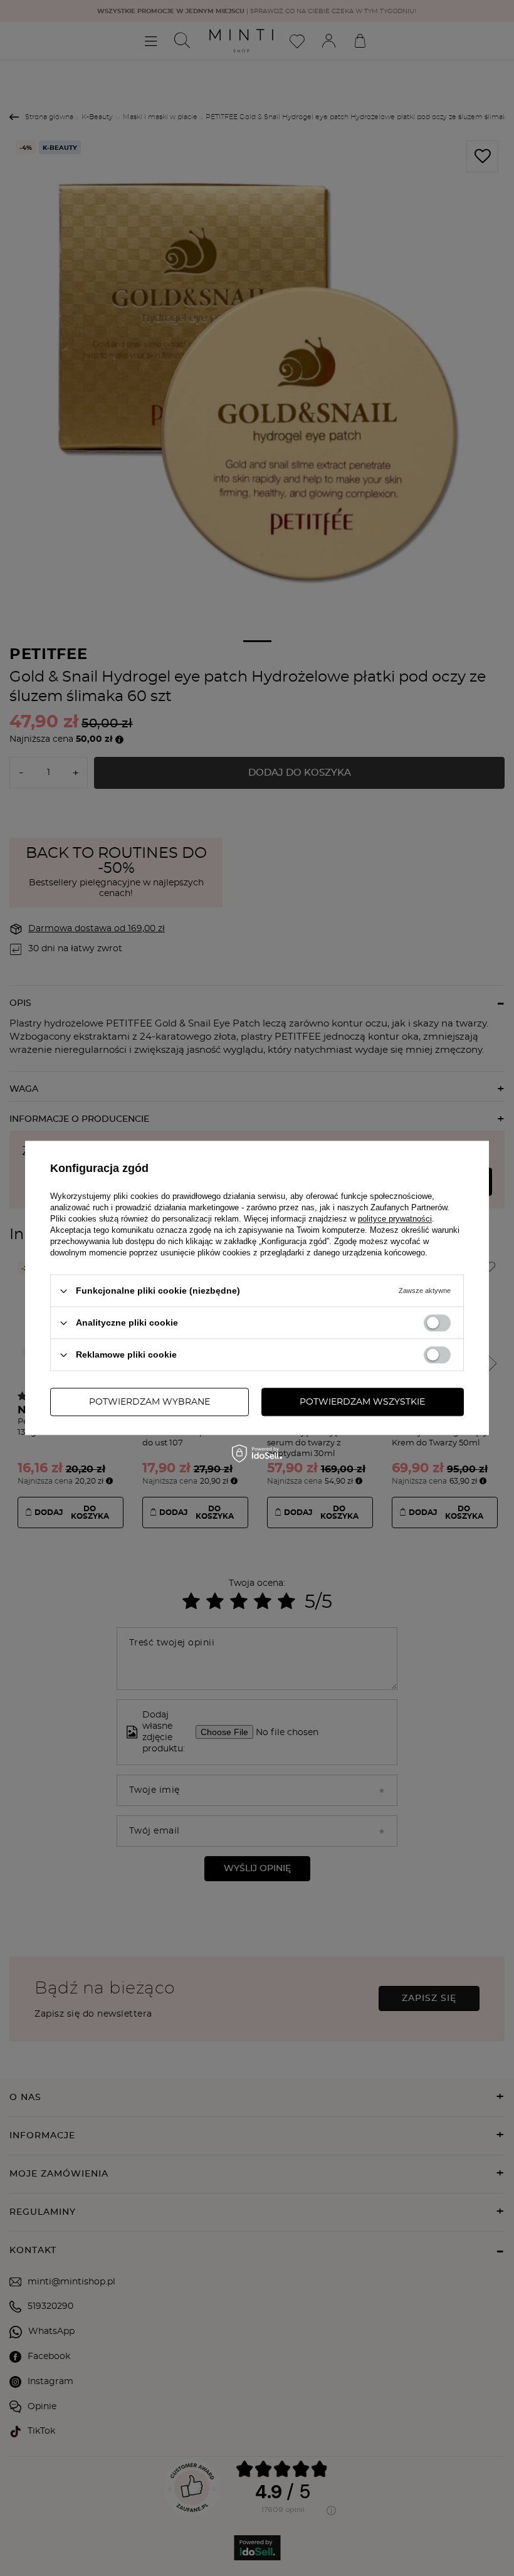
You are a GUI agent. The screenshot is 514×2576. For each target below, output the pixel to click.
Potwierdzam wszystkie (362, 1402)
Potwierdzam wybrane (149, 1402)
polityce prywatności (395, 1219)
